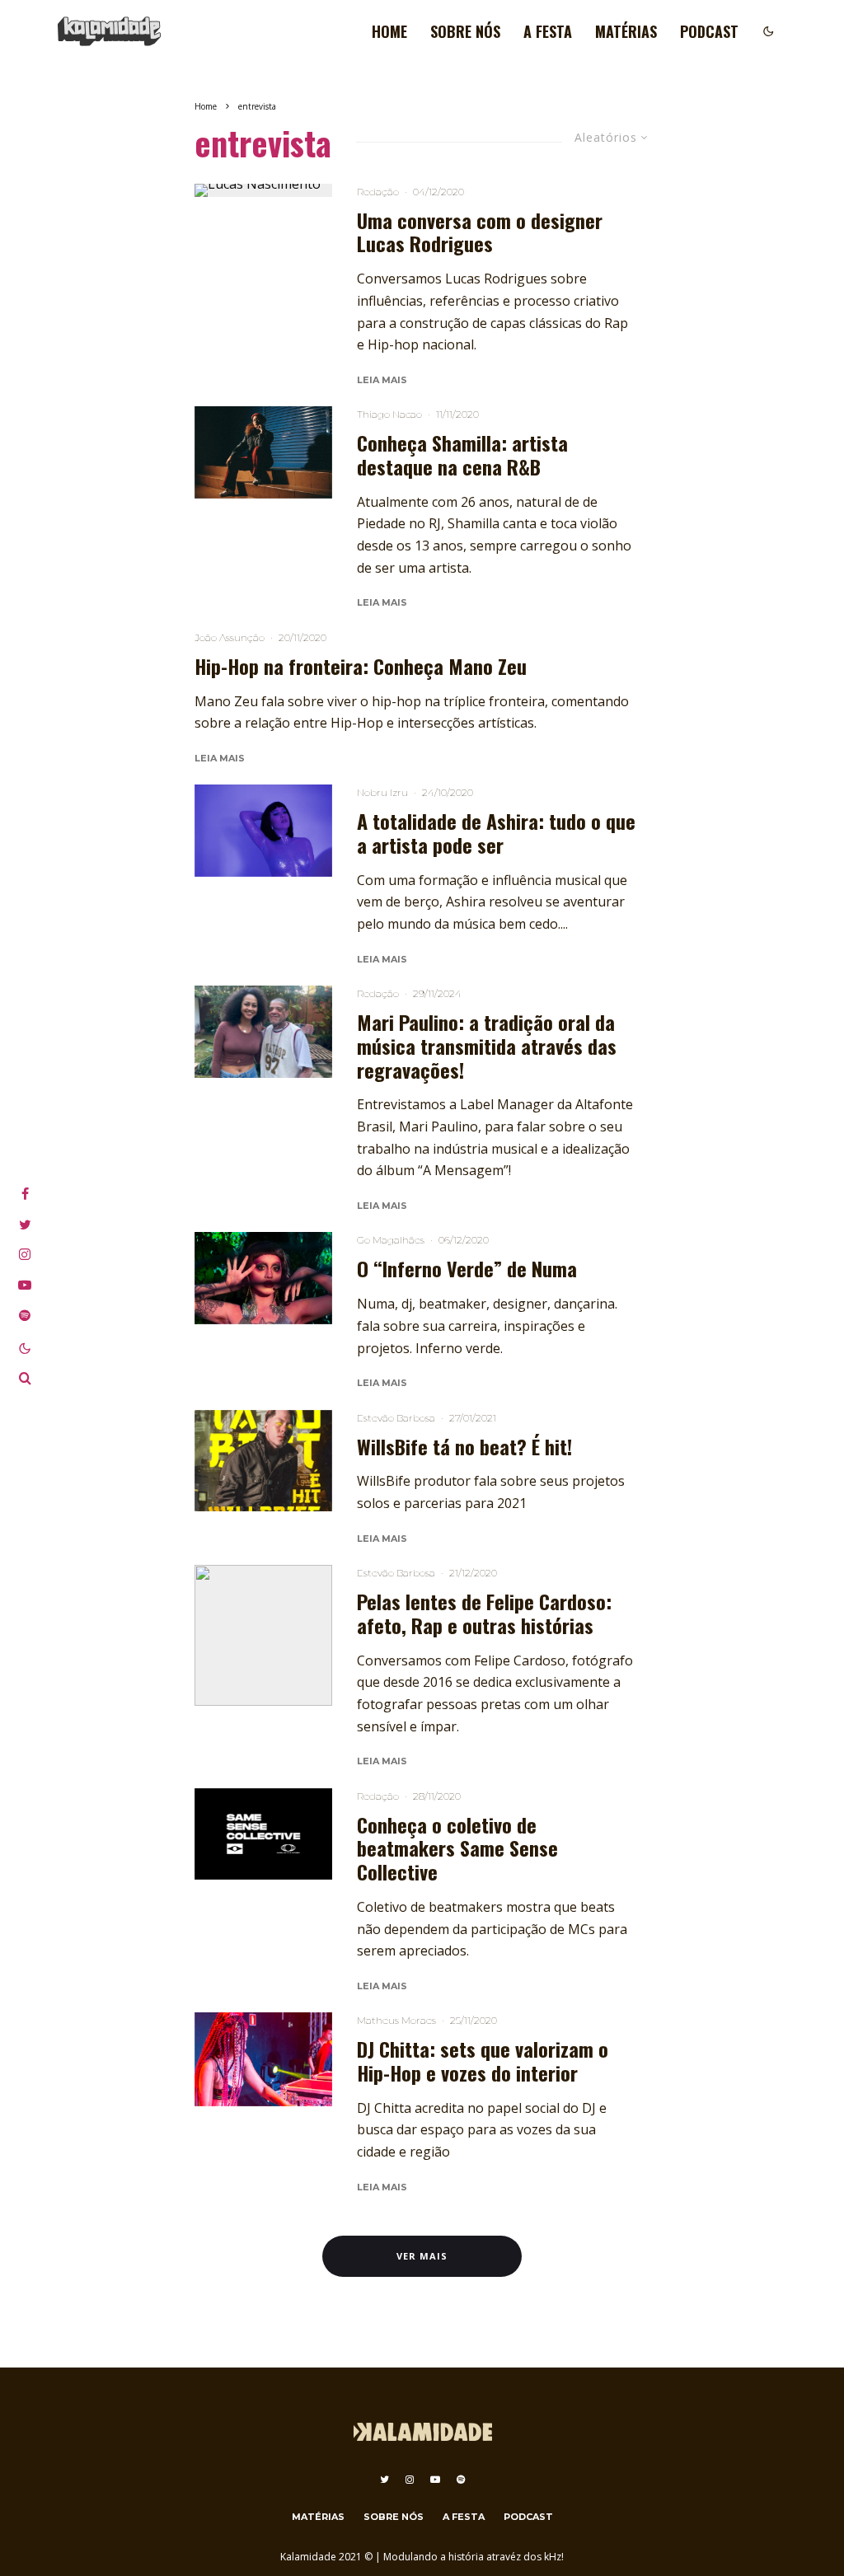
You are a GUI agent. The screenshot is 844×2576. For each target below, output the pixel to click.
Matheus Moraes (396, 2020)
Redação (378, 192)
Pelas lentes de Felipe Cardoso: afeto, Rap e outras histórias (484, 1614)
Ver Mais (422, 2256)
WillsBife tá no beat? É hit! (464, 1447)
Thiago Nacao (389, 414)
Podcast (709, 31)
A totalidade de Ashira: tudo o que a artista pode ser (496, 833)
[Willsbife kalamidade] (263, 1461)
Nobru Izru (382, 792)
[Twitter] (384, 2480)
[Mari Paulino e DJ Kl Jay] (263, 1032)
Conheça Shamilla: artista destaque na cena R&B (462, 455)
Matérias (626, 31)
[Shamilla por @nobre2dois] (263, 452)
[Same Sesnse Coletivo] (263, 1834)
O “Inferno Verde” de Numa (467, 1269)
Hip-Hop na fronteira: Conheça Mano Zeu (361, 666)
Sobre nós (465, 31)
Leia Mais (382, 380)
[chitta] (263, 2059)
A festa (548, 31)
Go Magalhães (391, 1240)
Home (389, 31)
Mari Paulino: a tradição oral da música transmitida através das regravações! (487, 1046)
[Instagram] (410, 2480)
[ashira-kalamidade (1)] (263, 831)
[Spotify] (461, 2480)
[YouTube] (435, 2480)
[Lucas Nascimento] (263, 190)
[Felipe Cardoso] (263, 1635)
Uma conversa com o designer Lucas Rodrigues (480, 232)
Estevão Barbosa (396, 1418)
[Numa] (263, 1278)
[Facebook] (25, 1194)
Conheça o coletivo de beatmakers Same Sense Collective (457, 1848)
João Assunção (230, 637)
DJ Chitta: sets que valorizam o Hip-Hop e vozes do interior (483, 2061)
